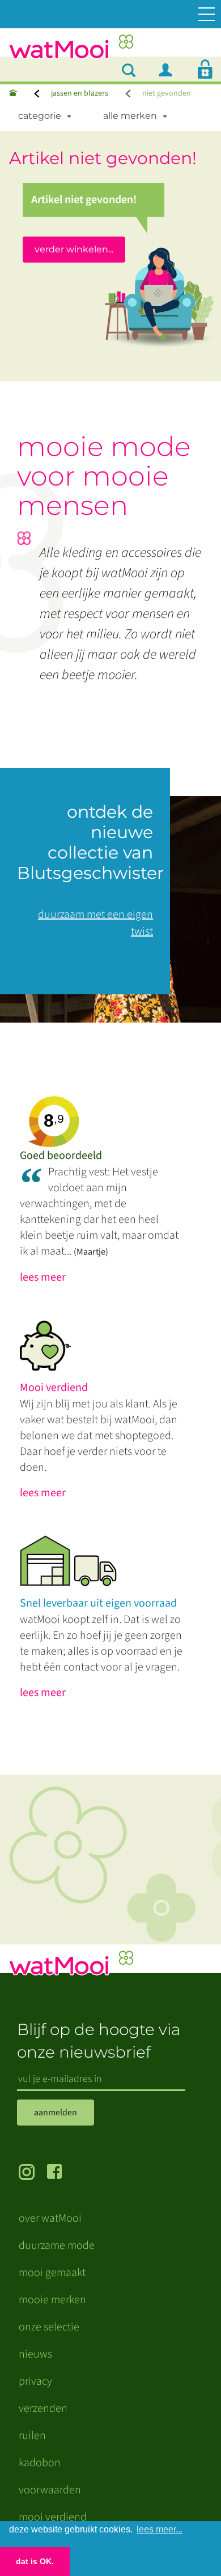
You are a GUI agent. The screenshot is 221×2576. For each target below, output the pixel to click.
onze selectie (49, 2327)
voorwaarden (50, 2490)
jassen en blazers (80, 93)
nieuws (35, 2354)
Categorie (40, 116)
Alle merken (130, 116)
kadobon (40, 2463)
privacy (35, 2381)
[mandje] (205, 69)
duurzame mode (57, 2246)
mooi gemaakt (52, 2273)
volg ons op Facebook (61, 2173)
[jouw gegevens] (170, 69)
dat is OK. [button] (35, 2561)
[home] (71, 50)
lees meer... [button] (160, 2529)
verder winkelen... (74, 249)
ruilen (32, 2436)
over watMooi (50, 2218)
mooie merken (52, 2300)
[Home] (13, 94)
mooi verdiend (53, 2517)
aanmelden (56, 2113)
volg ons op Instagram (33, 2173)
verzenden (43, 2408)
